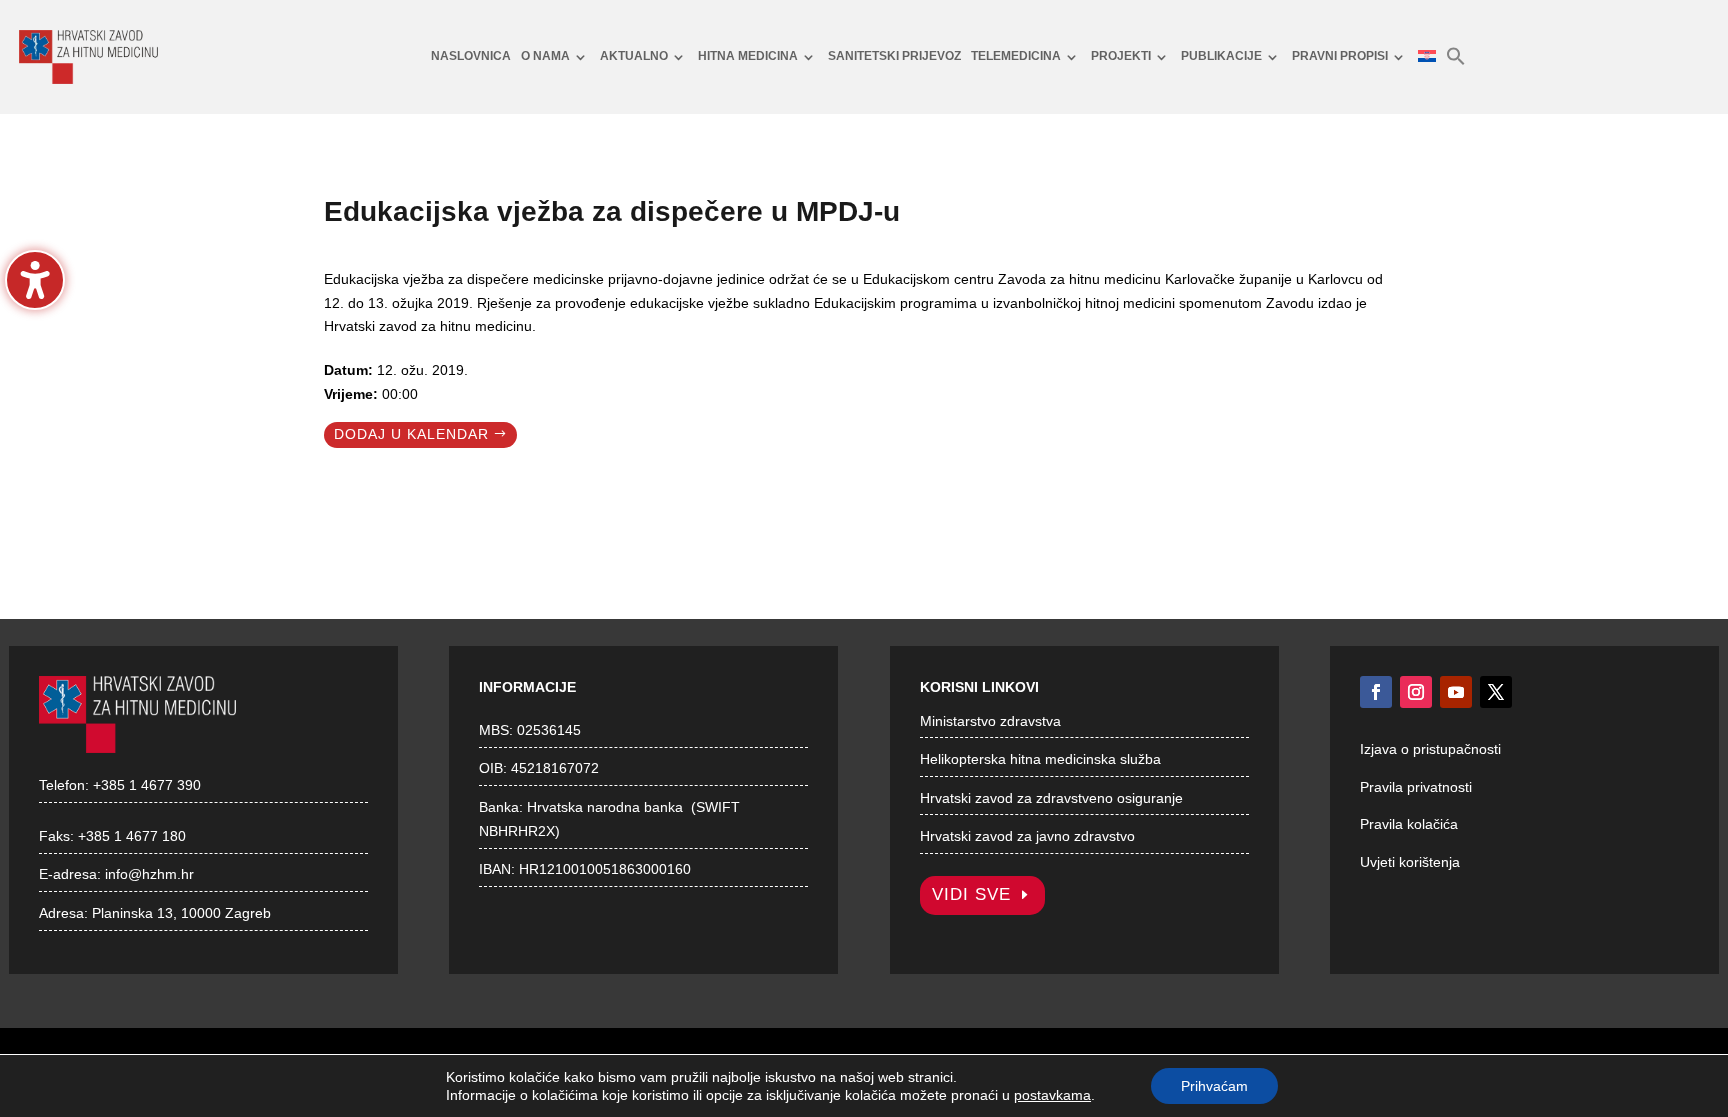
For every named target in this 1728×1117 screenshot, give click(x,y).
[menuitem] (471, 57)
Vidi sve (971, 894)
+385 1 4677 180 (132, 836)
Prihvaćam (1214, 1086)
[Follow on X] (1496, 692)
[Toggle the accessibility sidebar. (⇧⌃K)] (35, 280)
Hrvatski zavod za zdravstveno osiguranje (1051, 798)
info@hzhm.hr (149, 874)
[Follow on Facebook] (1376, 692)
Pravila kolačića (1409, 824)
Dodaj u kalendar (411, 434)
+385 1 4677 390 (147, 785)
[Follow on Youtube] (1456, 692)
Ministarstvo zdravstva (990, 721)
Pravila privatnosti (1416, 787)
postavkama (1052, 1095)
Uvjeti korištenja (1410, 862)
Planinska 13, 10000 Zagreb (181, 913)
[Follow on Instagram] (1416, 692)
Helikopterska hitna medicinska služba (1040, 759)
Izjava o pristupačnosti (1430, 749)
